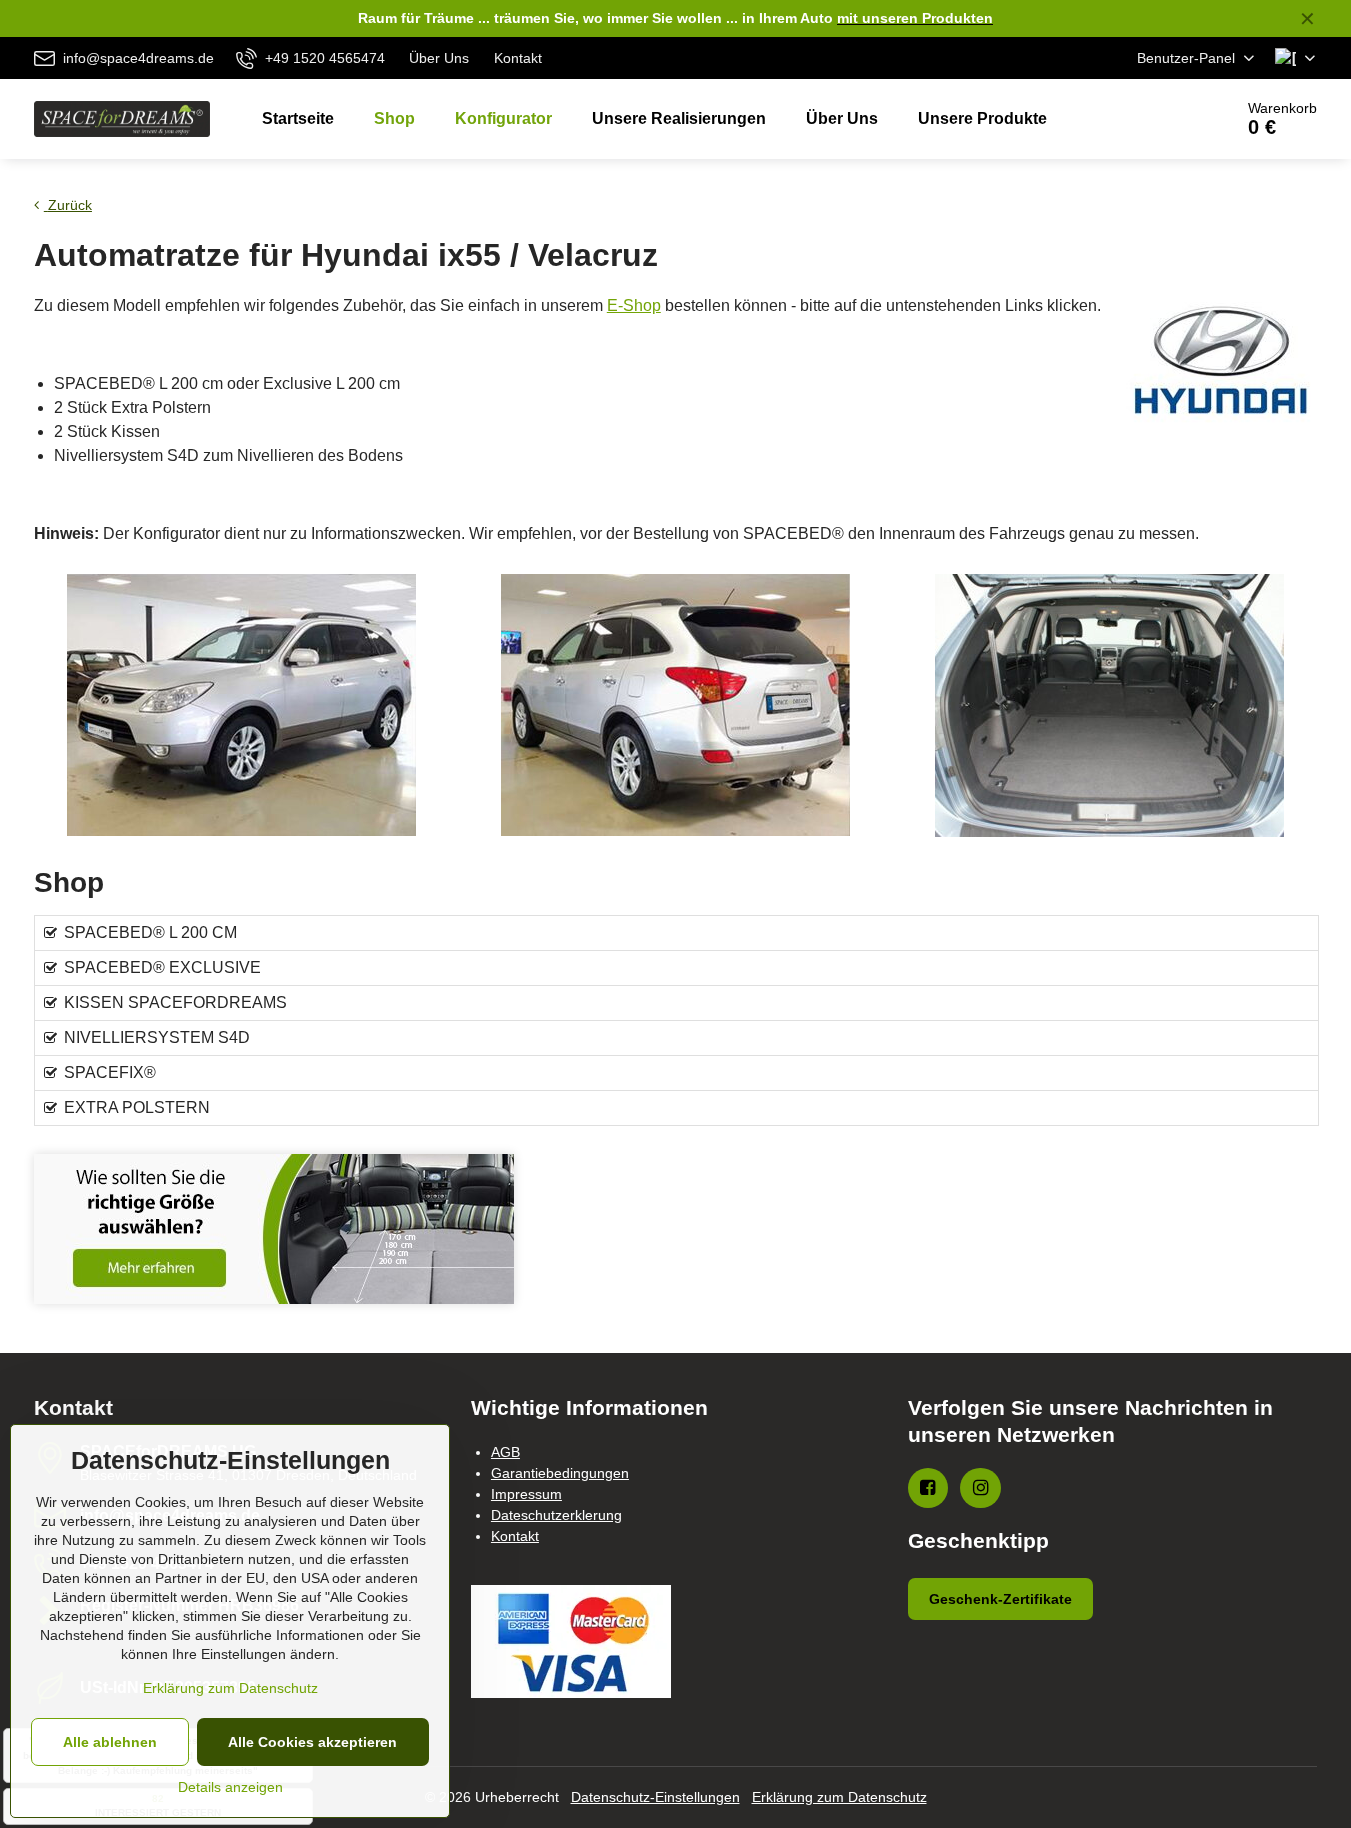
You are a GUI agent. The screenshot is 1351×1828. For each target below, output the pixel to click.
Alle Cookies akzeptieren (312, 1742)
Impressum (526, 1494)
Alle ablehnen (110, 1742)
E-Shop (634, 305)
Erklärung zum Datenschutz (839, 1797)
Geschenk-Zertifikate (1000, 1599)
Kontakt (515, 1536)
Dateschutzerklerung (556, 1515)
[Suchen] (1161, 119)
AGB (505, 1452)
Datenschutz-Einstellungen (655, 1797)
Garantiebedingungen (560, 1473)
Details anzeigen (230, 1787)
